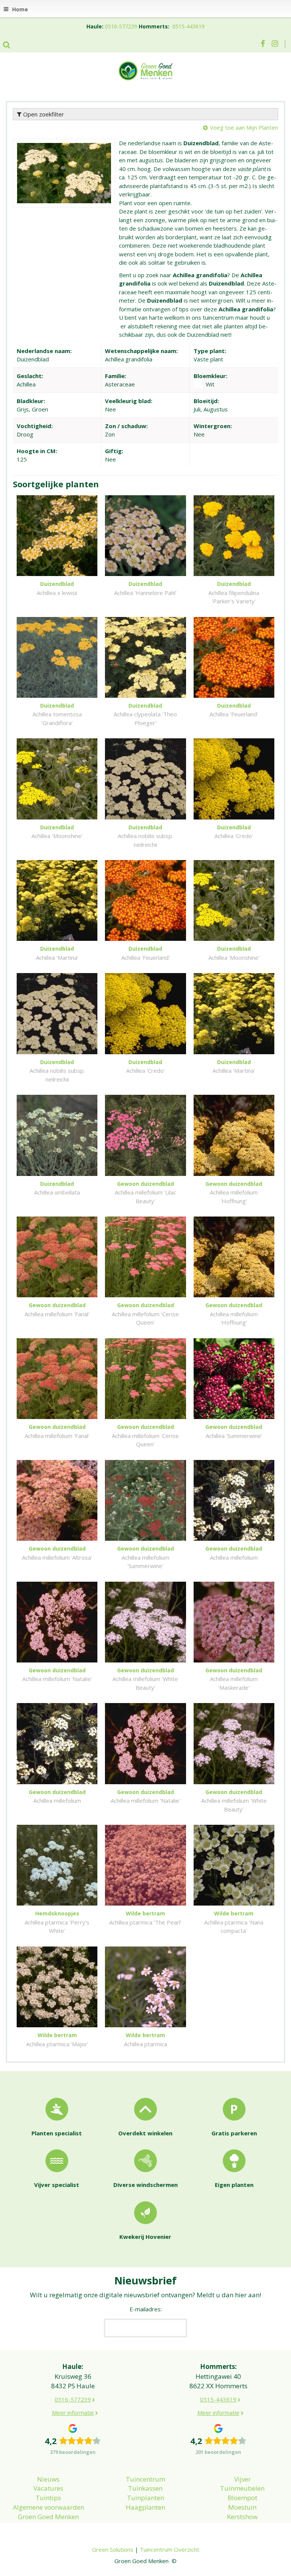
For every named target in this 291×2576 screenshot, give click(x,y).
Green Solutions (113, 2549)
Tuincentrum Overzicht (170, 2549)
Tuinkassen (145, 2488)
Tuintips (48, 2498)
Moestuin (242, 2507)
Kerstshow (242, 2517)
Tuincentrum (145, 2479)
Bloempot (242, 2498)
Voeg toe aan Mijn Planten (244, 127)
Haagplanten (145, 2507)
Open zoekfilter (43, 114)
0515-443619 (189, 26)
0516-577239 (121, 26)
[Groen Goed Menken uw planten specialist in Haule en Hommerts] (145, 70)
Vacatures (48, 2488)
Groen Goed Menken (48, 2517)
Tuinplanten (145, 2498)
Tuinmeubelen (242, 2488)
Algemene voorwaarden (48, 2507)
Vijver (242, 2479)
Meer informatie (73, 2413)
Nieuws (48, 2479)
